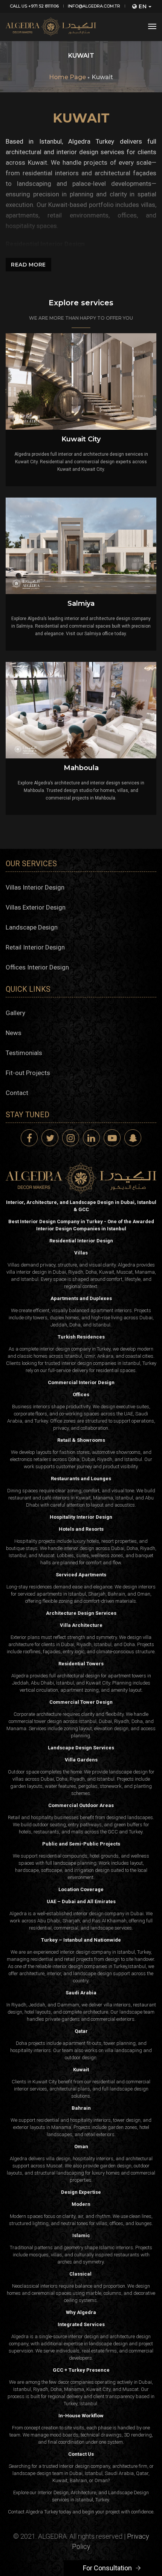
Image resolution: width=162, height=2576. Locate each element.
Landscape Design (32, 927)
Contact (17, 1093)
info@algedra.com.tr (94, 6)
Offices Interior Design (37, 967)
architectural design (78, 1676)
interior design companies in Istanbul (101, 1363)
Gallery (15, 1013)
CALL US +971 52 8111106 (34, 6)
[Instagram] (71, 1138)
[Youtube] (112, 1138)
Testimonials (24, 1053)
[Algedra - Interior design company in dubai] (51, 27)
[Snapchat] (133, 1138)
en (143, 6)
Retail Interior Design (35, 947)
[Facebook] (29, 1138)
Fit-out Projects (28, 1073)
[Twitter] (50, 1138)
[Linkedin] (91, 1138)
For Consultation (107, 2568)
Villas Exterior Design (36, 907)
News (14, 1033)
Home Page (67, 77)
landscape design (92, 1973)
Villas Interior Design (35, 887)
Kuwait (102, 77)
